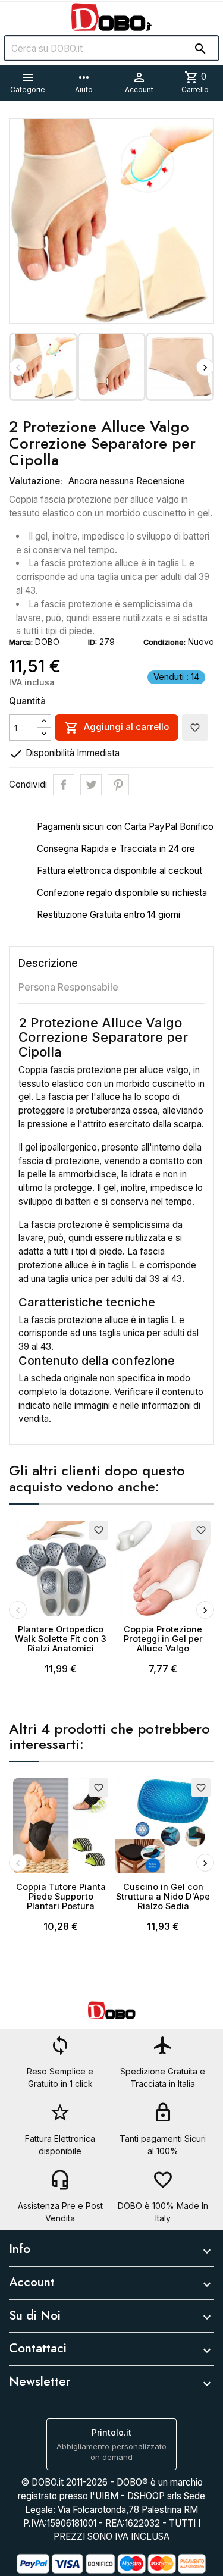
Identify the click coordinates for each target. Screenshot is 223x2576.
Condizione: (164, 642)
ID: (92, 642)
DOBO (47, 642)
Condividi (64, 785)
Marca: (21, 642)
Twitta (91, 785)
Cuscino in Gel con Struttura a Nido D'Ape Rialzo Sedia (163, 1896)
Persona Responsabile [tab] (68, 987)
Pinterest (118, 785)
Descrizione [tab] (48, 963)
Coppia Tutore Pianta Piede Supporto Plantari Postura (61, 1896)
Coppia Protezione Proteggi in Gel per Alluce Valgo (163, 1639)
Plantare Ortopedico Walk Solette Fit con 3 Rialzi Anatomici (61, 1639)
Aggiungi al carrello (117, 728)
